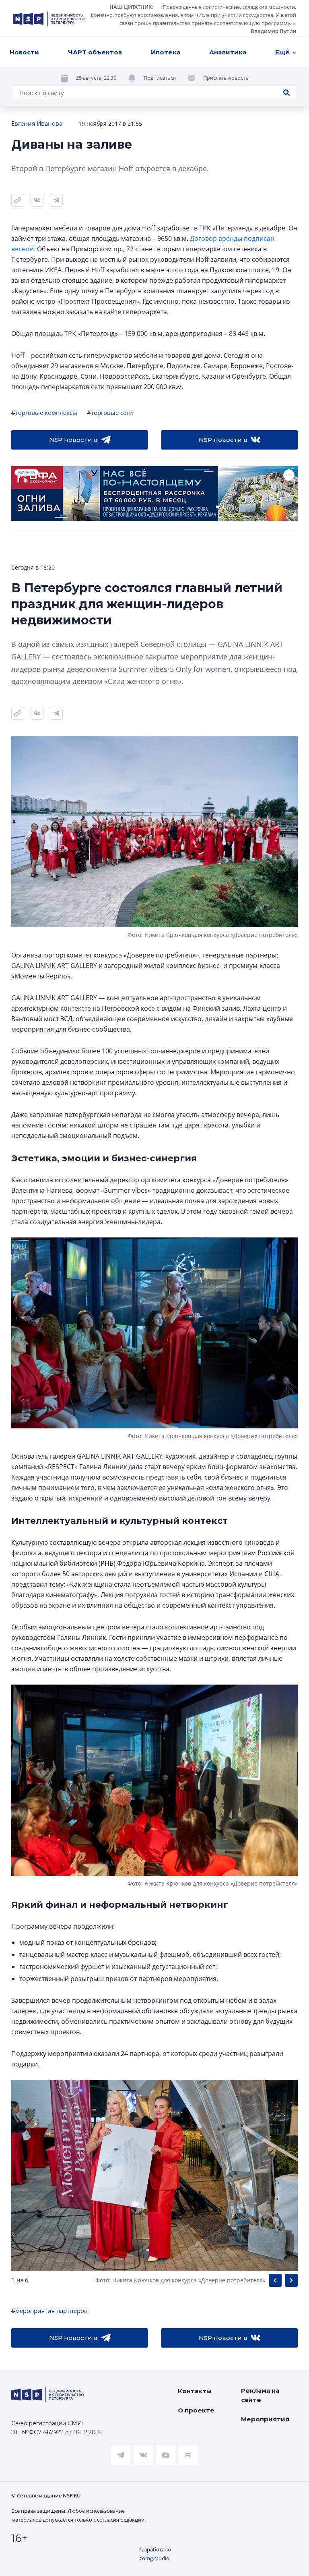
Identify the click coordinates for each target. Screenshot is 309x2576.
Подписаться (160, 78)
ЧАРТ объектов (95, 52)
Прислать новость (226, 78)
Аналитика (228, 52)
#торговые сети (110, 412)
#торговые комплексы (44, 412)
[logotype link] (49, 19)
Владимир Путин (273, 31)
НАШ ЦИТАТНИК (131, 7)
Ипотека (166, 52)
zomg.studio (154, 2558)
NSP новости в (73, 440)
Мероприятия (265, 2419)
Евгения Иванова (37, 123)
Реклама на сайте (260, 2395)
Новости (24, 52)
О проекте (196, 2410)
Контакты (195, 2391)
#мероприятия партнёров (49, 2311)
